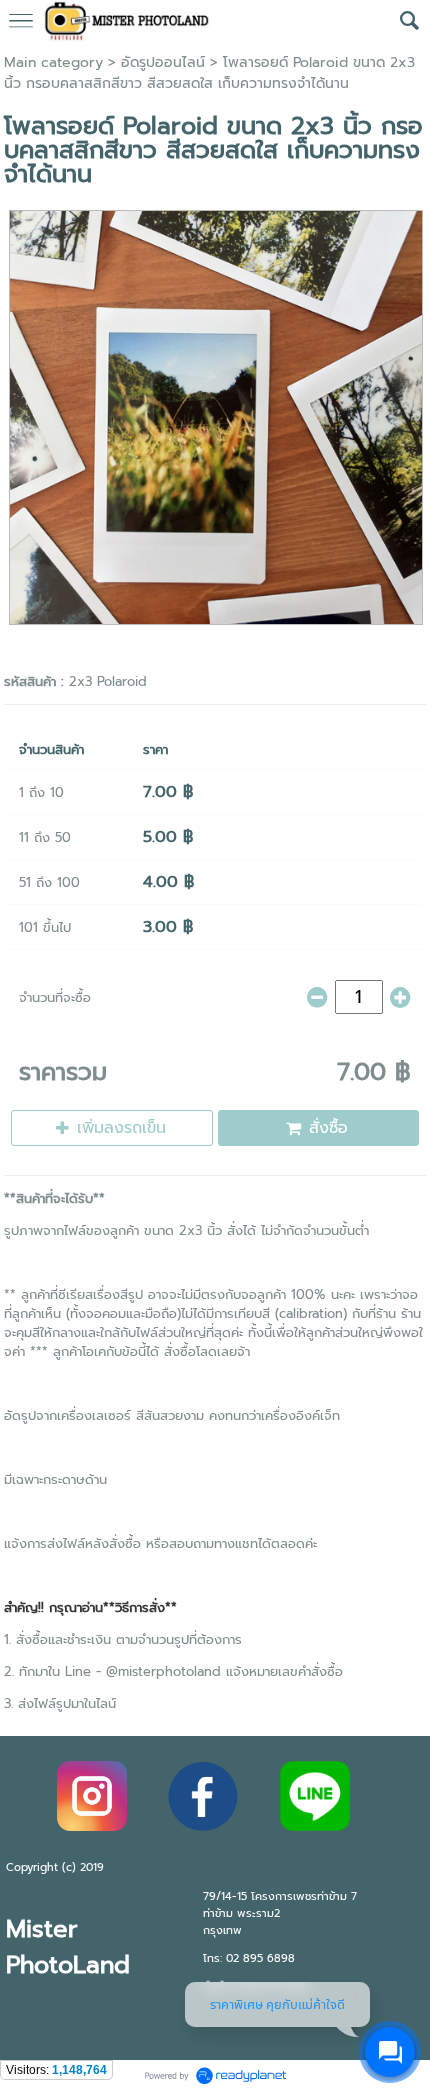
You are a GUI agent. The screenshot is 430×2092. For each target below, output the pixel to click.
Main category (53, 62)
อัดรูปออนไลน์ (163, 62)
